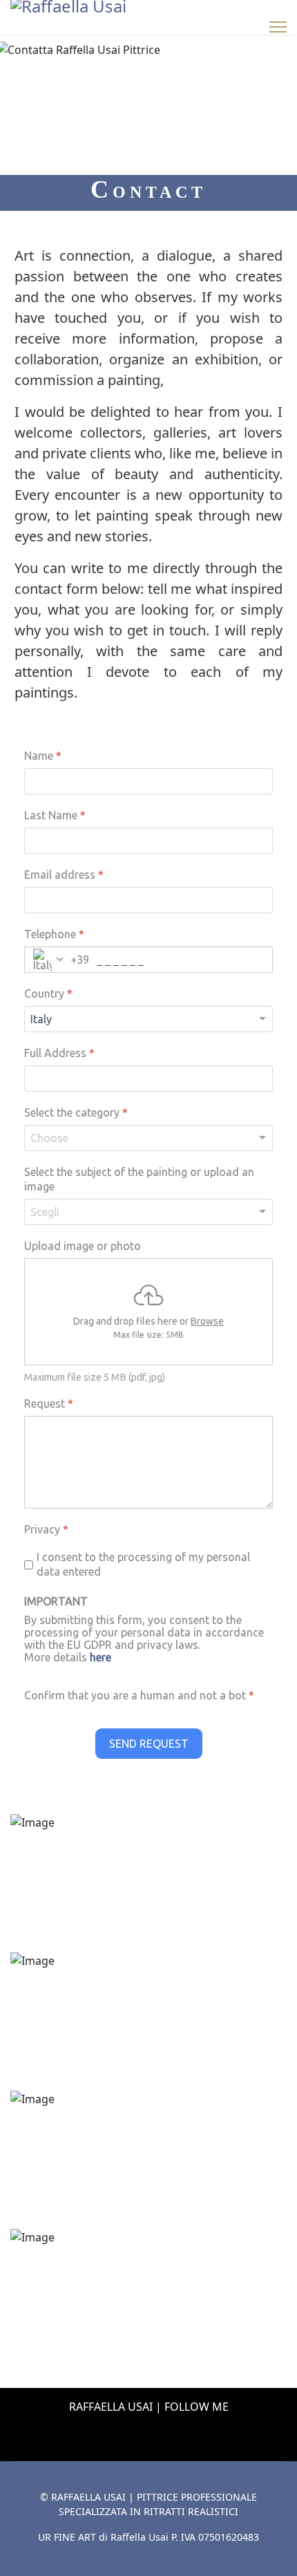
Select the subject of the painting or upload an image (139, 1178)
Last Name (55, 815)
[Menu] (278, 27)
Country (48, 993)
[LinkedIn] (133, 2437)
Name (43, 756)
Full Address (59, 1053)
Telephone (54, 934)
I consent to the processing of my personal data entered (143, 1564)
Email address (64, 875)
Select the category (76, 1112)
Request (49, 1403)
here (100, 1657)
